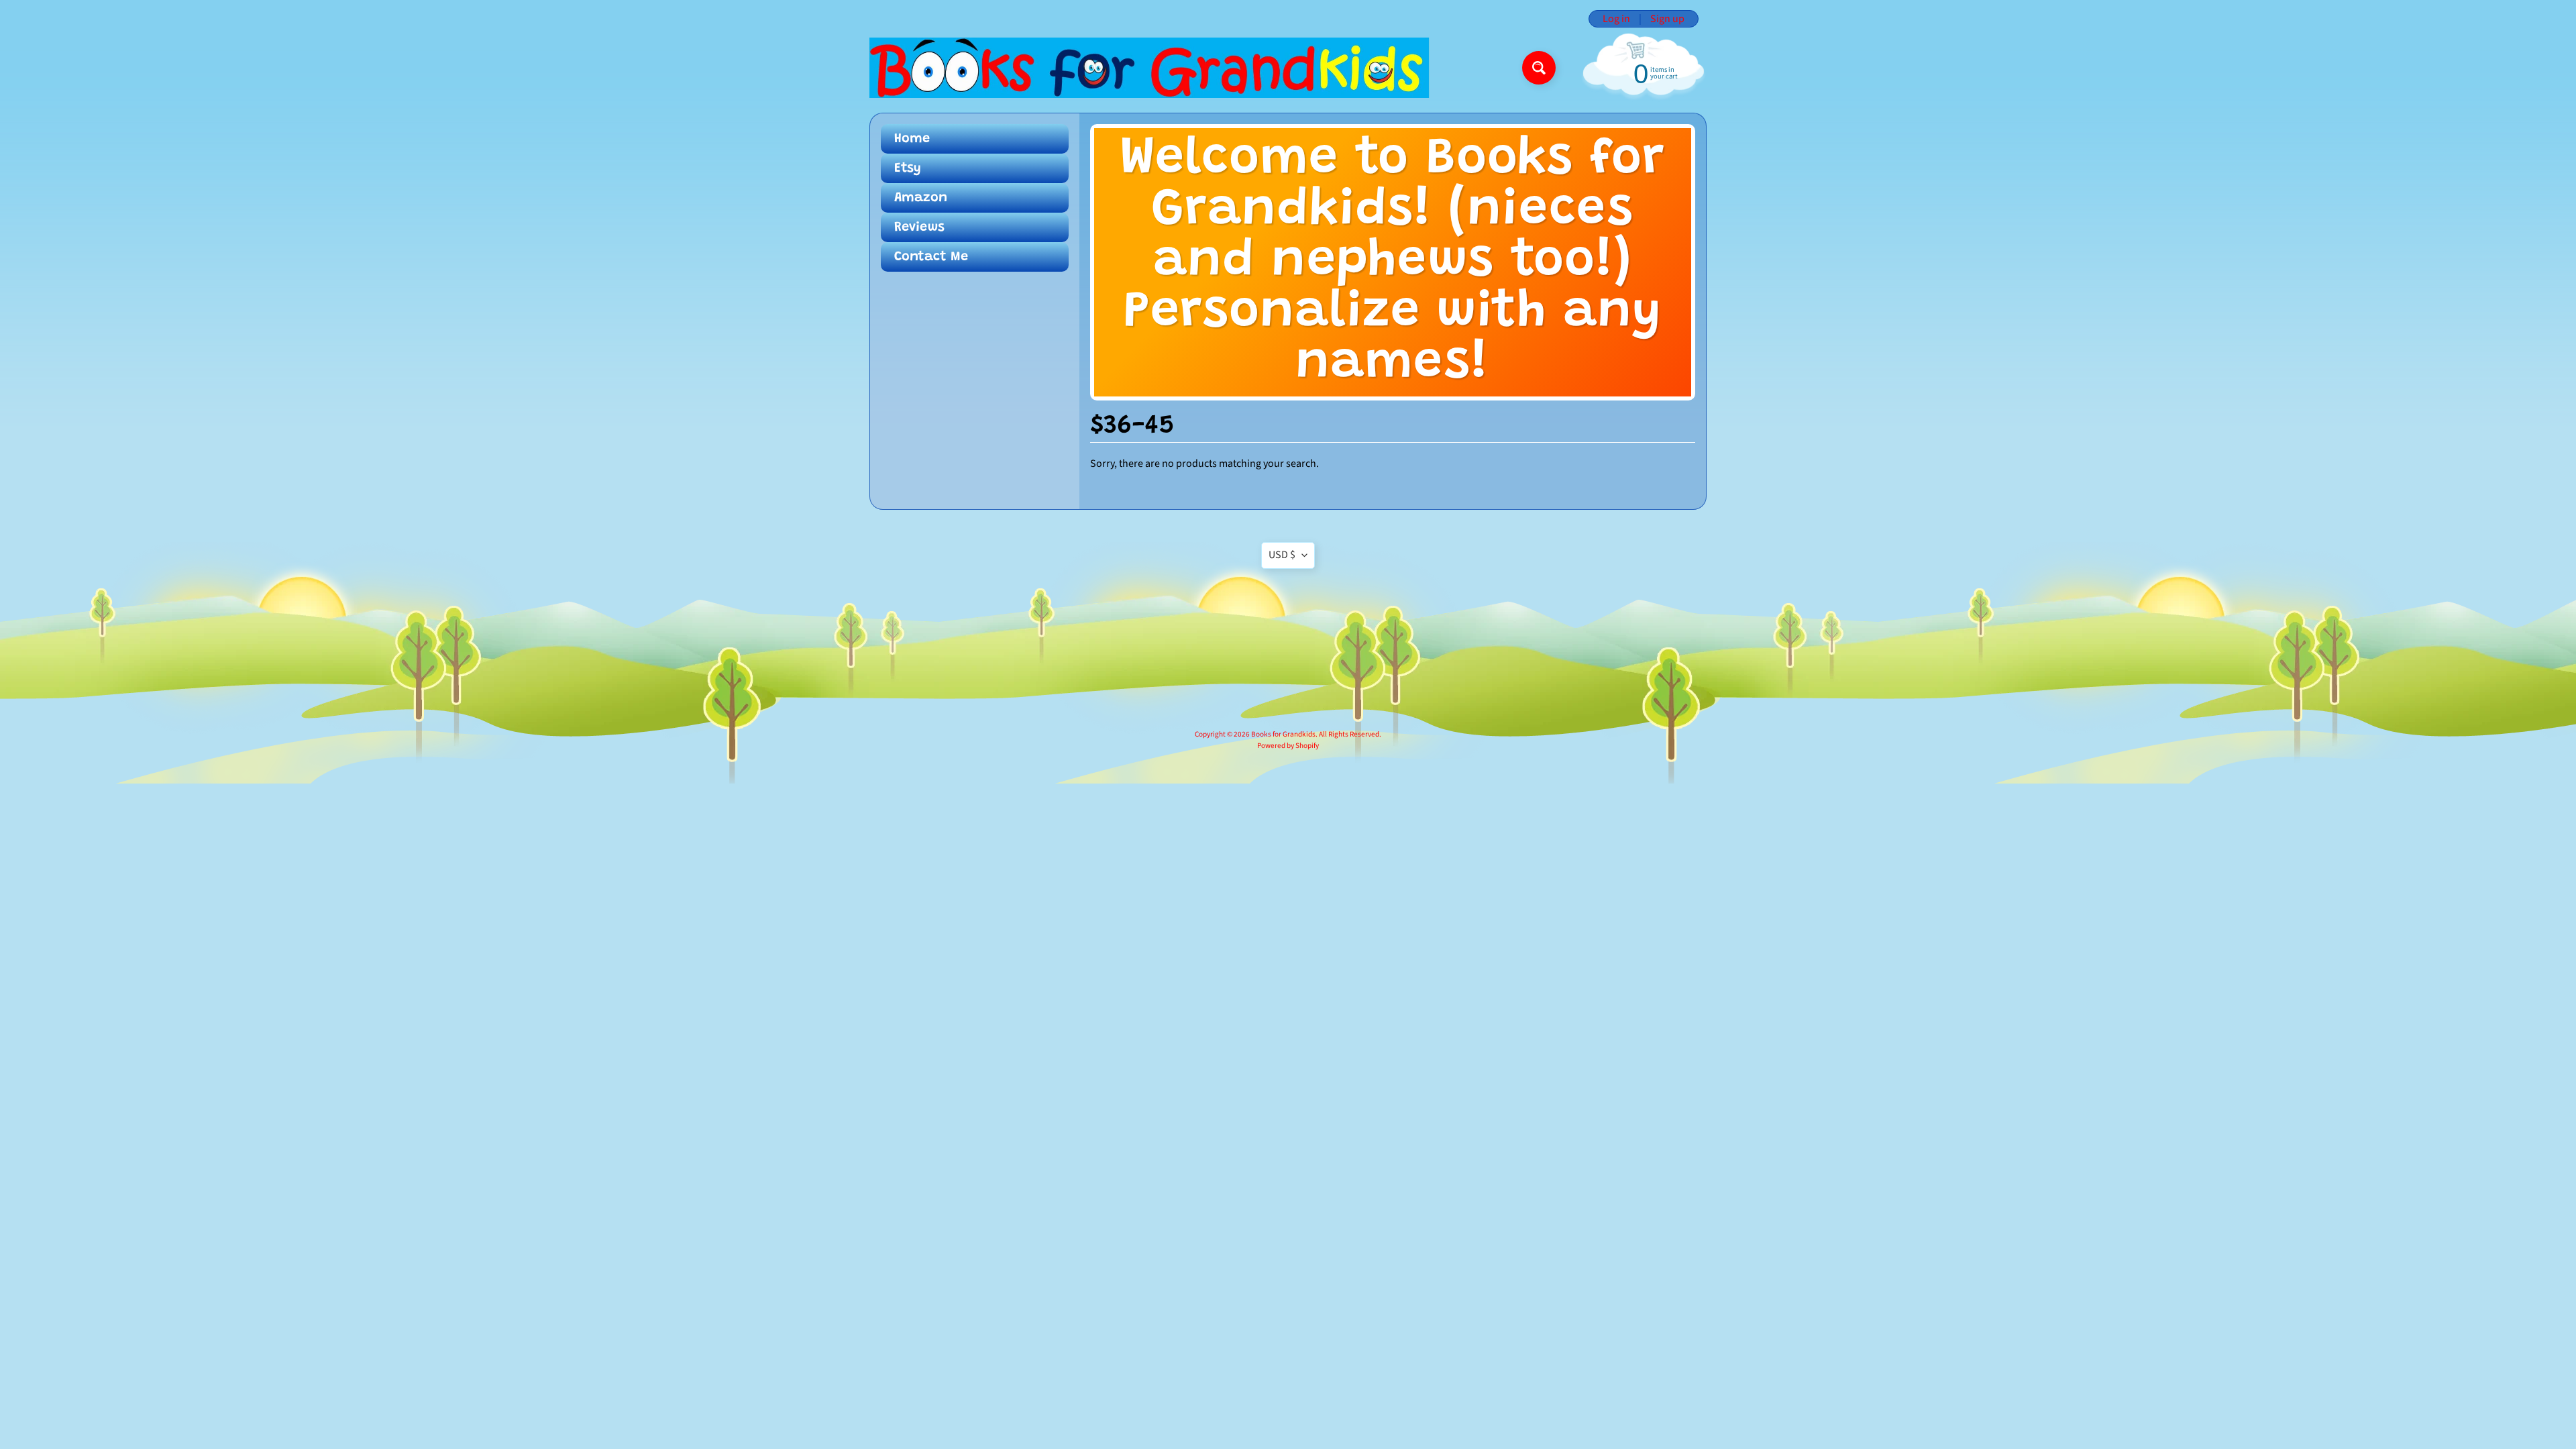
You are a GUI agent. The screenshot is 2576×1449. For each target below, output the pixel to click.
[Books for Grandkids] (1149, 68)
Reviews (919, 227)
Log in (1616, 19)
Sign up (1667, 19)
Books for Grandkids (1283, 734)
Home (912, 139)
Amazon (921, 198)
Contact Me (931, 257)
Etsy (908, 168)
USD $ (1282, 555)
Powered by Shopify (1288, 746)
